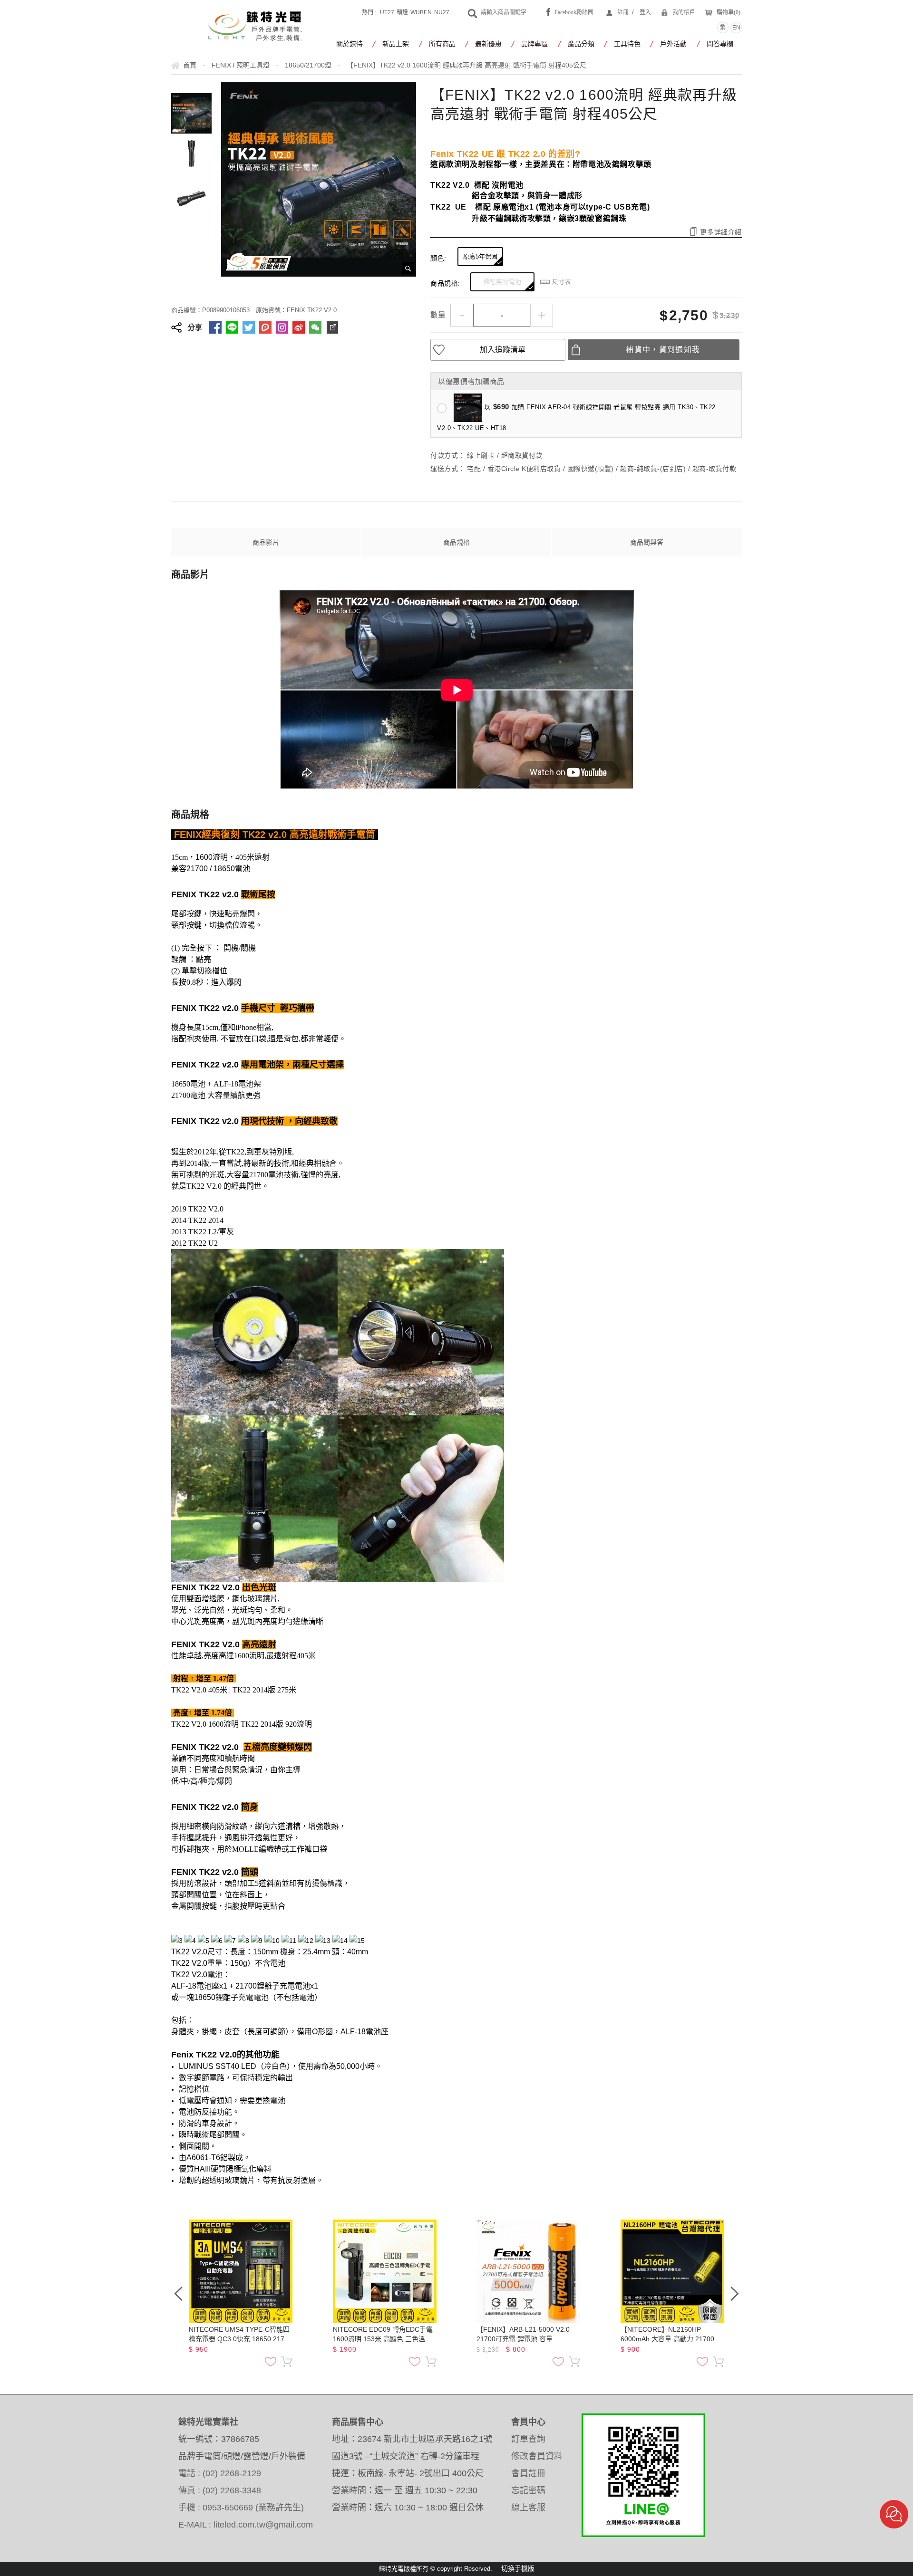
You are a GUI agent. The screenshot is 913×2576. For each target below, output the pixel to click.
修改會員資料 (537, 2456)
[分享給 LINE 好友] (232, 327)
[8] (243, 1941)
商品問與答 (647, 542)
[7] (230, 1941)
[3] (177, 1941)
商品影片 (266, 542)
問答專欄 (720, 44)
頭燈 (402, 12)
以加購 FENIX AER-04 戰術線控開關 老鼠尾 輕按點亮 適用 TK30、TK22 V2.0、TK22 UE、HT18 (576, 417)
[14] (340, 1941)
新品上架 (396, 44)
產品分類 (581, 44)
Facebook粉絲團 (574, 12)
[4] (190, 1941)
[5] (204, 1941)
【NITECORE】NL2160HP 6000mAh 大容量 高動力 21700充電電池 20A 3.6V (671, 2335)
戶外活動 (673, 44)
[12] (306, 1941)
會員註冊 (528, 2473)
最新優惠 (488, 44)
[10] (272, 1941)
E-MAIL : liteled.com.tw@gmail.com (246, 2525)
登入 (645, 12)
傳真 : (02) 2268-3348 (220, 2490)
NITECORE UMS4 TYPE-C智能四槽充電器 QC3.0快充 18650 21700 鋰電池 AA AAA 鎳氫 (240, 2335)
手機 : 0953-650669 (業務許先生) (241, 2508)
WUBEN (421, 12)
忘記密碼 (528, 2490)
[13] (323, 1941)
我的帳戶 (684, 12)
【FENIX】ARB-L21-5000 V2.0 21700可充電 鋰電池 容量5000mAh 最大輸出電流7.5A (523, 2335)
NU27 (442, 12)
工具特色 (627, 44)
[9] (257, 1941)
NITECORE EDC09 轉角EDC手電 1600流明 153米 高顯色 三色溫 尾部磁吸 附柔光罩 (383, 2335)
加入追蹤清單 (503, 350)
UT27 (387, 12)
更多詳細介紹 (721, 232)
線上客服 (528, 2508)
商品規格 (456, 542)
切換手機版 (518, 2568)
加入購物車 (287, 2362)
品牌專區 (534, 44)
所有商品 (442, 44)
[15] (357, 1941)
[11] (289, 1941)
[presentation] (178, 2294)
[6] (217, 1941)
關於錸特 (350, 44)
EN (736, 28)
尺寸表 (562, 282)
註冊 (623, 12)
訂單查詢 (528, 2439)
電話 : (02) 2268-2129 (220, 2473)
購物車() (728, 12)
